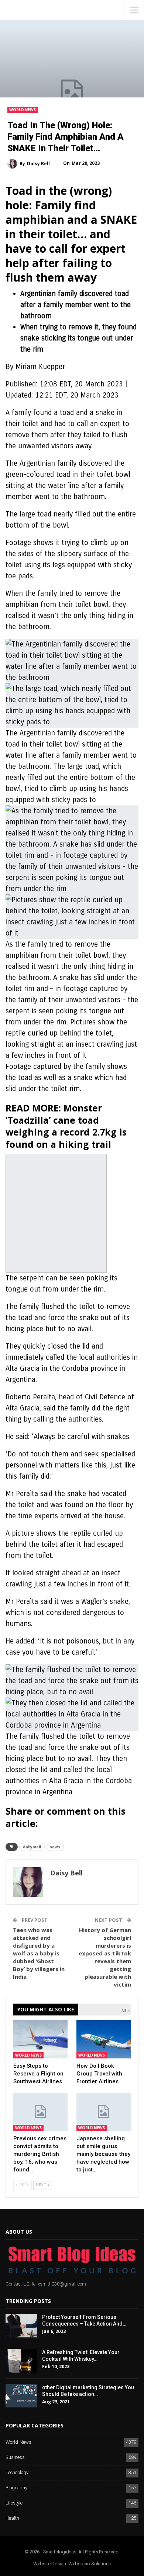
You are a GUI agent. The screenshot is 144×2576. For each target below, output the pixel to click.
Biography (16, 2488)
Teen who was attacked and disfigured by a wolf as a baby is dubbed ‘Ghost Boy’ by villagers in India (39, 1953)
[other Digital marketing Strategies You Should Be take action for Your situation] (21, 2396)
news (55, 1847)
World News (23, 110)
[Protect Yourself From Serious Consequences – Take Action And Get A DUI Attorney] (21, 2326)
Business (15, 2458)
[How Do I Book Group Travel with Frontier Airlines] (104, 2039)
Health (12, 2518)
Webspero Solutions (90, 2564)
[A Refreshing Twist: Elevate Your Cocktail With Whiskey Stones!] (21, 2361)
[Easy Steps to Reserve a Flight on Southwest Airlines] (40, 2039)
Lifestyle (14, 2503)
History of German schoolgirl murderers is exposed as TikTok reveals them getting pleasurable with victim (105, 1957)
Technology (17, 2473)
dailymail (32, 1847)
